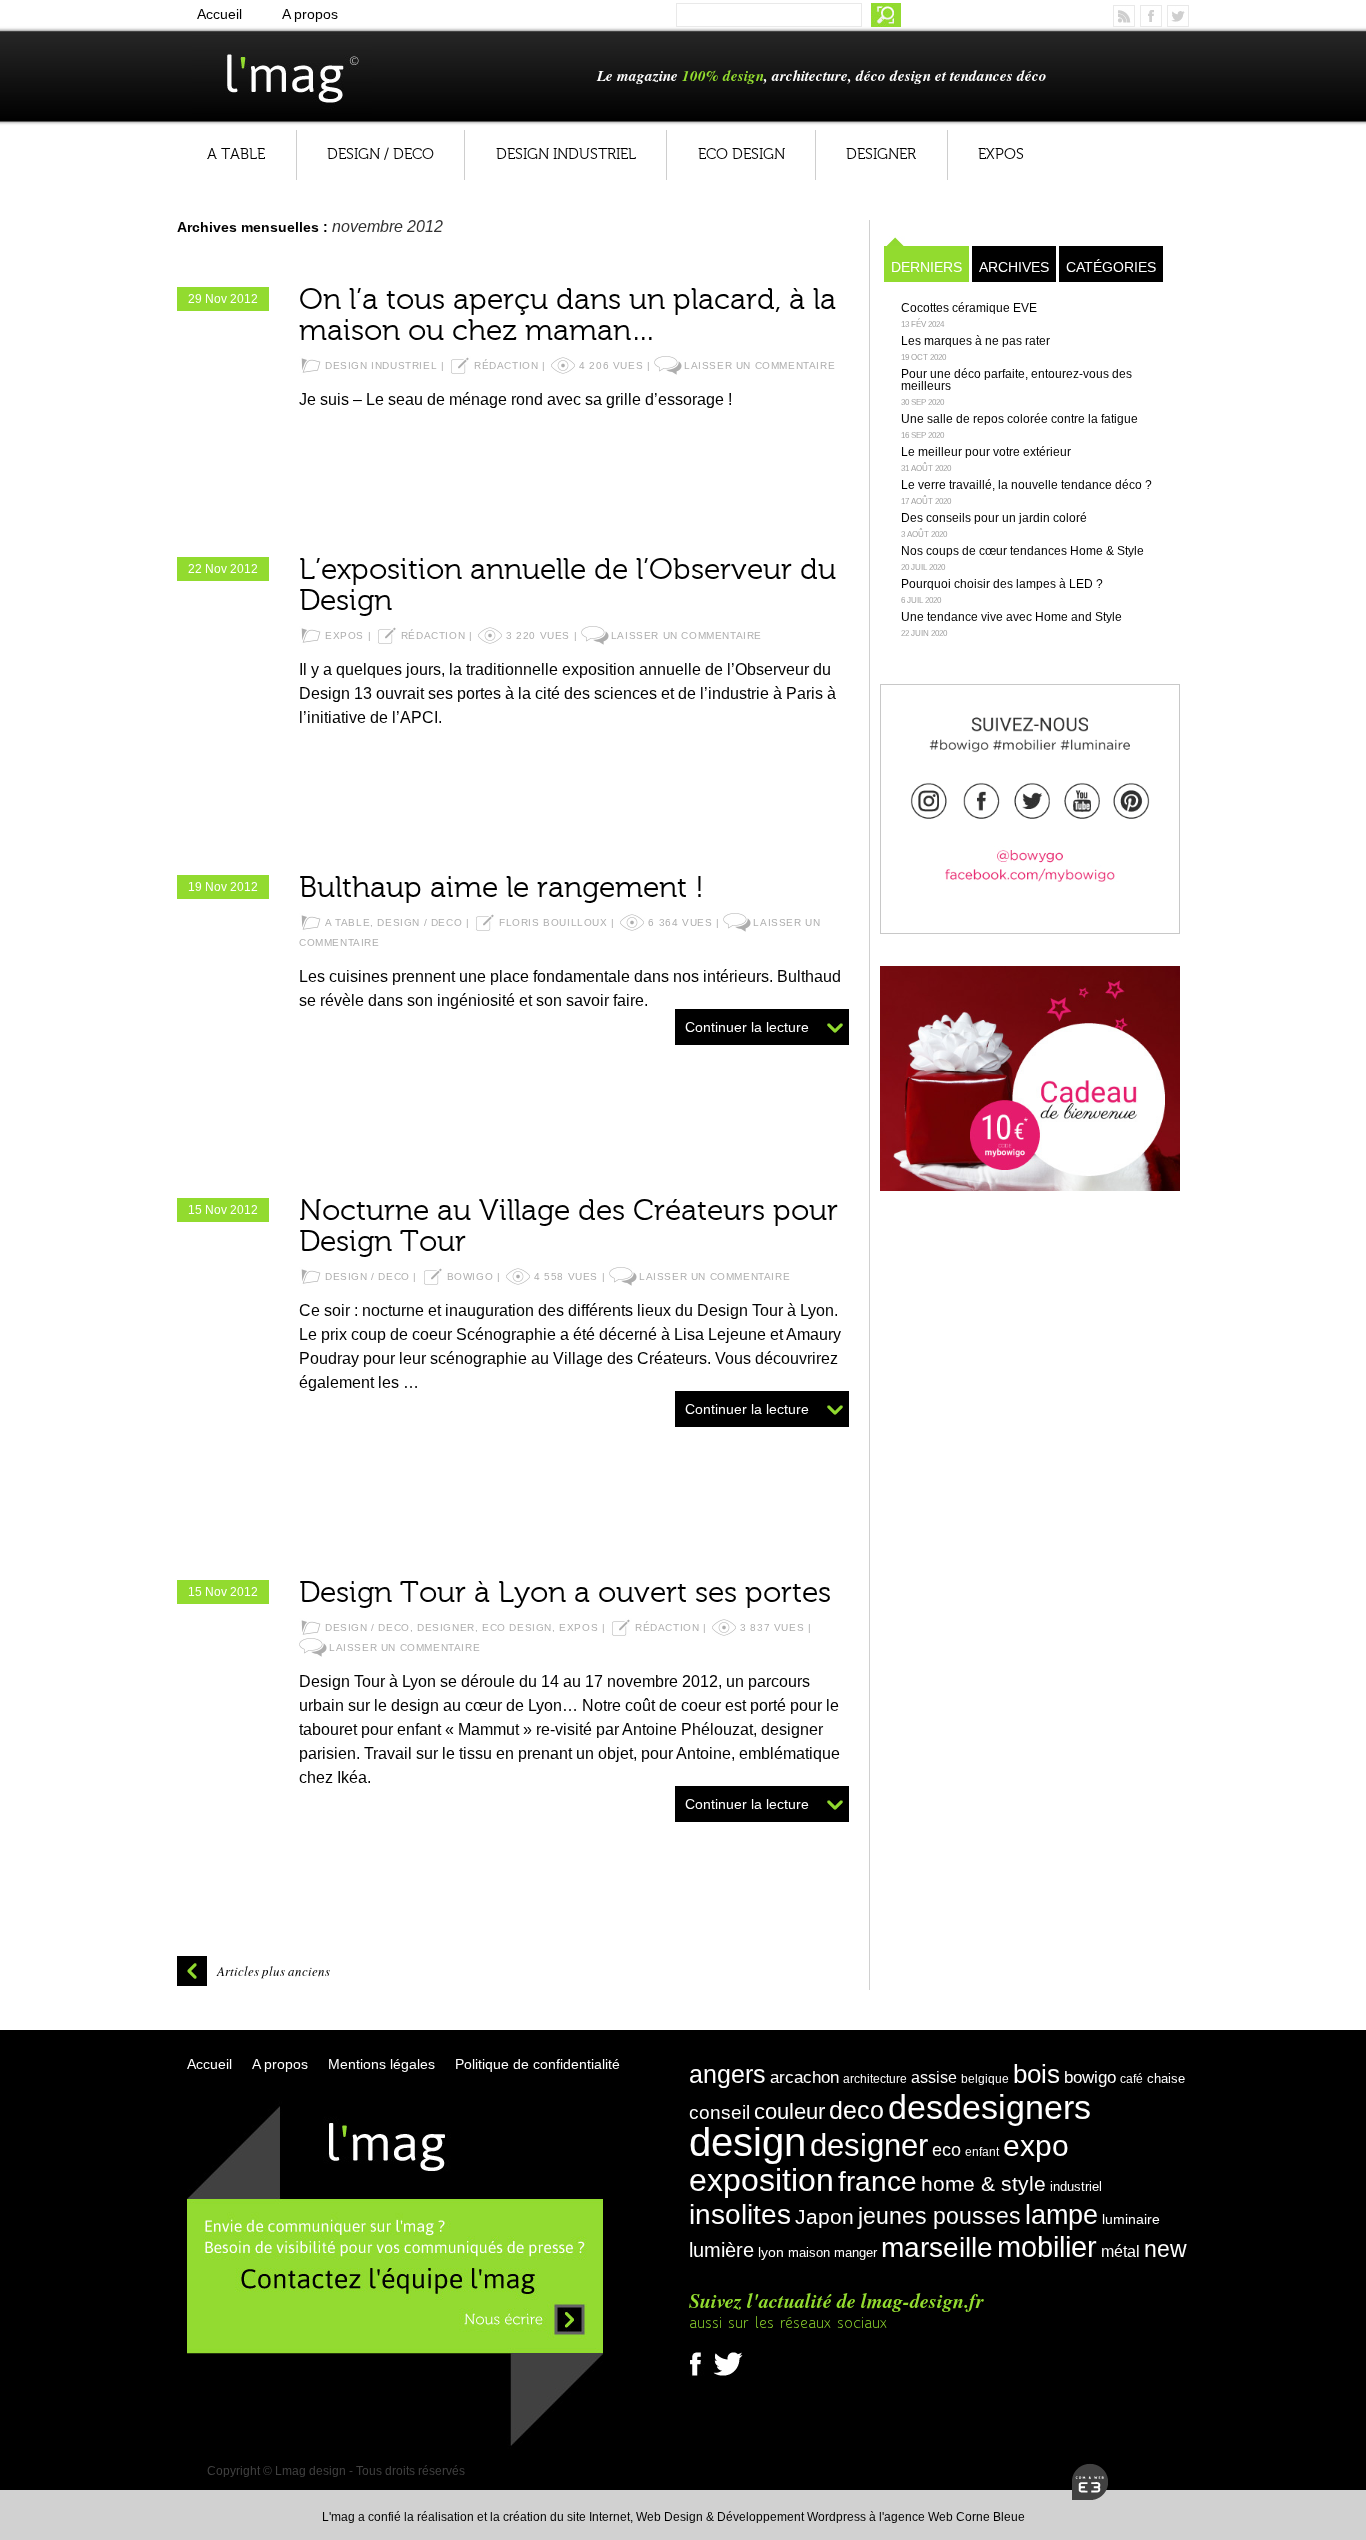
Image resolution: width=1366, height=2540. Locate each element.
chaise (1166, 2078)
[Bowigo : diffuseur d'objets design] (1030, 798)
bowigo (1090, 2077)
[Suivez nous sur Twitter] (728, 2376)
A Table (236, 154)
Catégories (1111, 267)
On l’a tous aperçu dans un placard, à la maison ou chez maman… (567, 315)
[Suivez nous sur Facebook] (700, 2376)
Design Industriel (566, 154)
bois (1036, 2074)
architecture (875, 2079)
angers (727, 2074)
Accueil (219, 14)
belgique (985, 2079)
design (747, 2142)
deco (856, 2110)
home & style (983, 2183)
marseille (937, 2247)
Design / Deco (380, 154)
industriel (1076, 2186)
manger (855, 2252)
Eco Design (741, 154)
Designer (881, 154)
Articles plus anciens (273, 1971)
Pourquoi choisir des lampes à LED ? (1002, 584)
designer (869, 2145)
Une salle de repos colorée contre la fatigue (1019, 419)
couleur (789, 2111)
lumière (721, 2250)
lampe (1061, 2214)
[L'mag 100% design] (326, 75)
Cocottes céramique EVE (969, 308)
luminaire (1131, 2219)
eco (946, 2150)
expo (1036, 2145)
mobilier (1047, 2247)
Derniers (926, 267)
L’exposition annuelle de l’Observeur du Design (567, 585)
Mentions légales (381, 2064)
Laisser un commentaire (759, 365)
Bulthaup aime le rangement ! (501, 888)
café (1131, 2079)
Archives (1014, 267)
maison (809, 2252)
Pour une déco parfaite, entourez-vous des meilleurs (1016, 380)
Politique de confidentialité (537, 2064)
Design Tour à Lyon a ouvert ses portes (565, 1593)
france (877, 2181)
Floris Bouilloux (553, 922)
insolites (740, 2214)
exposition (761, 2180)
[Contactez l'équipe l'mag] (395, 2444)
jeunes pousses (939, 2216)
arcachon (804, 2077)
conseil (719, 2112)
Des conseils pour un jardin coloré (994, 518)
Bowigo (470, 1276)
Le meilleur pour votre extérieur (986, 452)
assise (934, 2077)
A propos (310, 14)
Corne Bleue (990, 2517)
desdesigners (989, 2107)
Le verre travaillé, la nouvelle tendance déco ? (1026, 485)
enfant (982, 2152)
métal (1120, 2251)
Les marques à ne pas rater (975, 341)
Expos (1001, 154)
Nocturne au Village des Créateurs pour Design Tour (568, 1226)
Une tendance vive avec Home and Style (1011, 617)
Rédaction (506, 365)
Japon (824, 2217)
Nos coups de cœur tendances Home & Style (1022, 551)
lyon (771, 2252)
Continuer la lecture (747, 1027)
